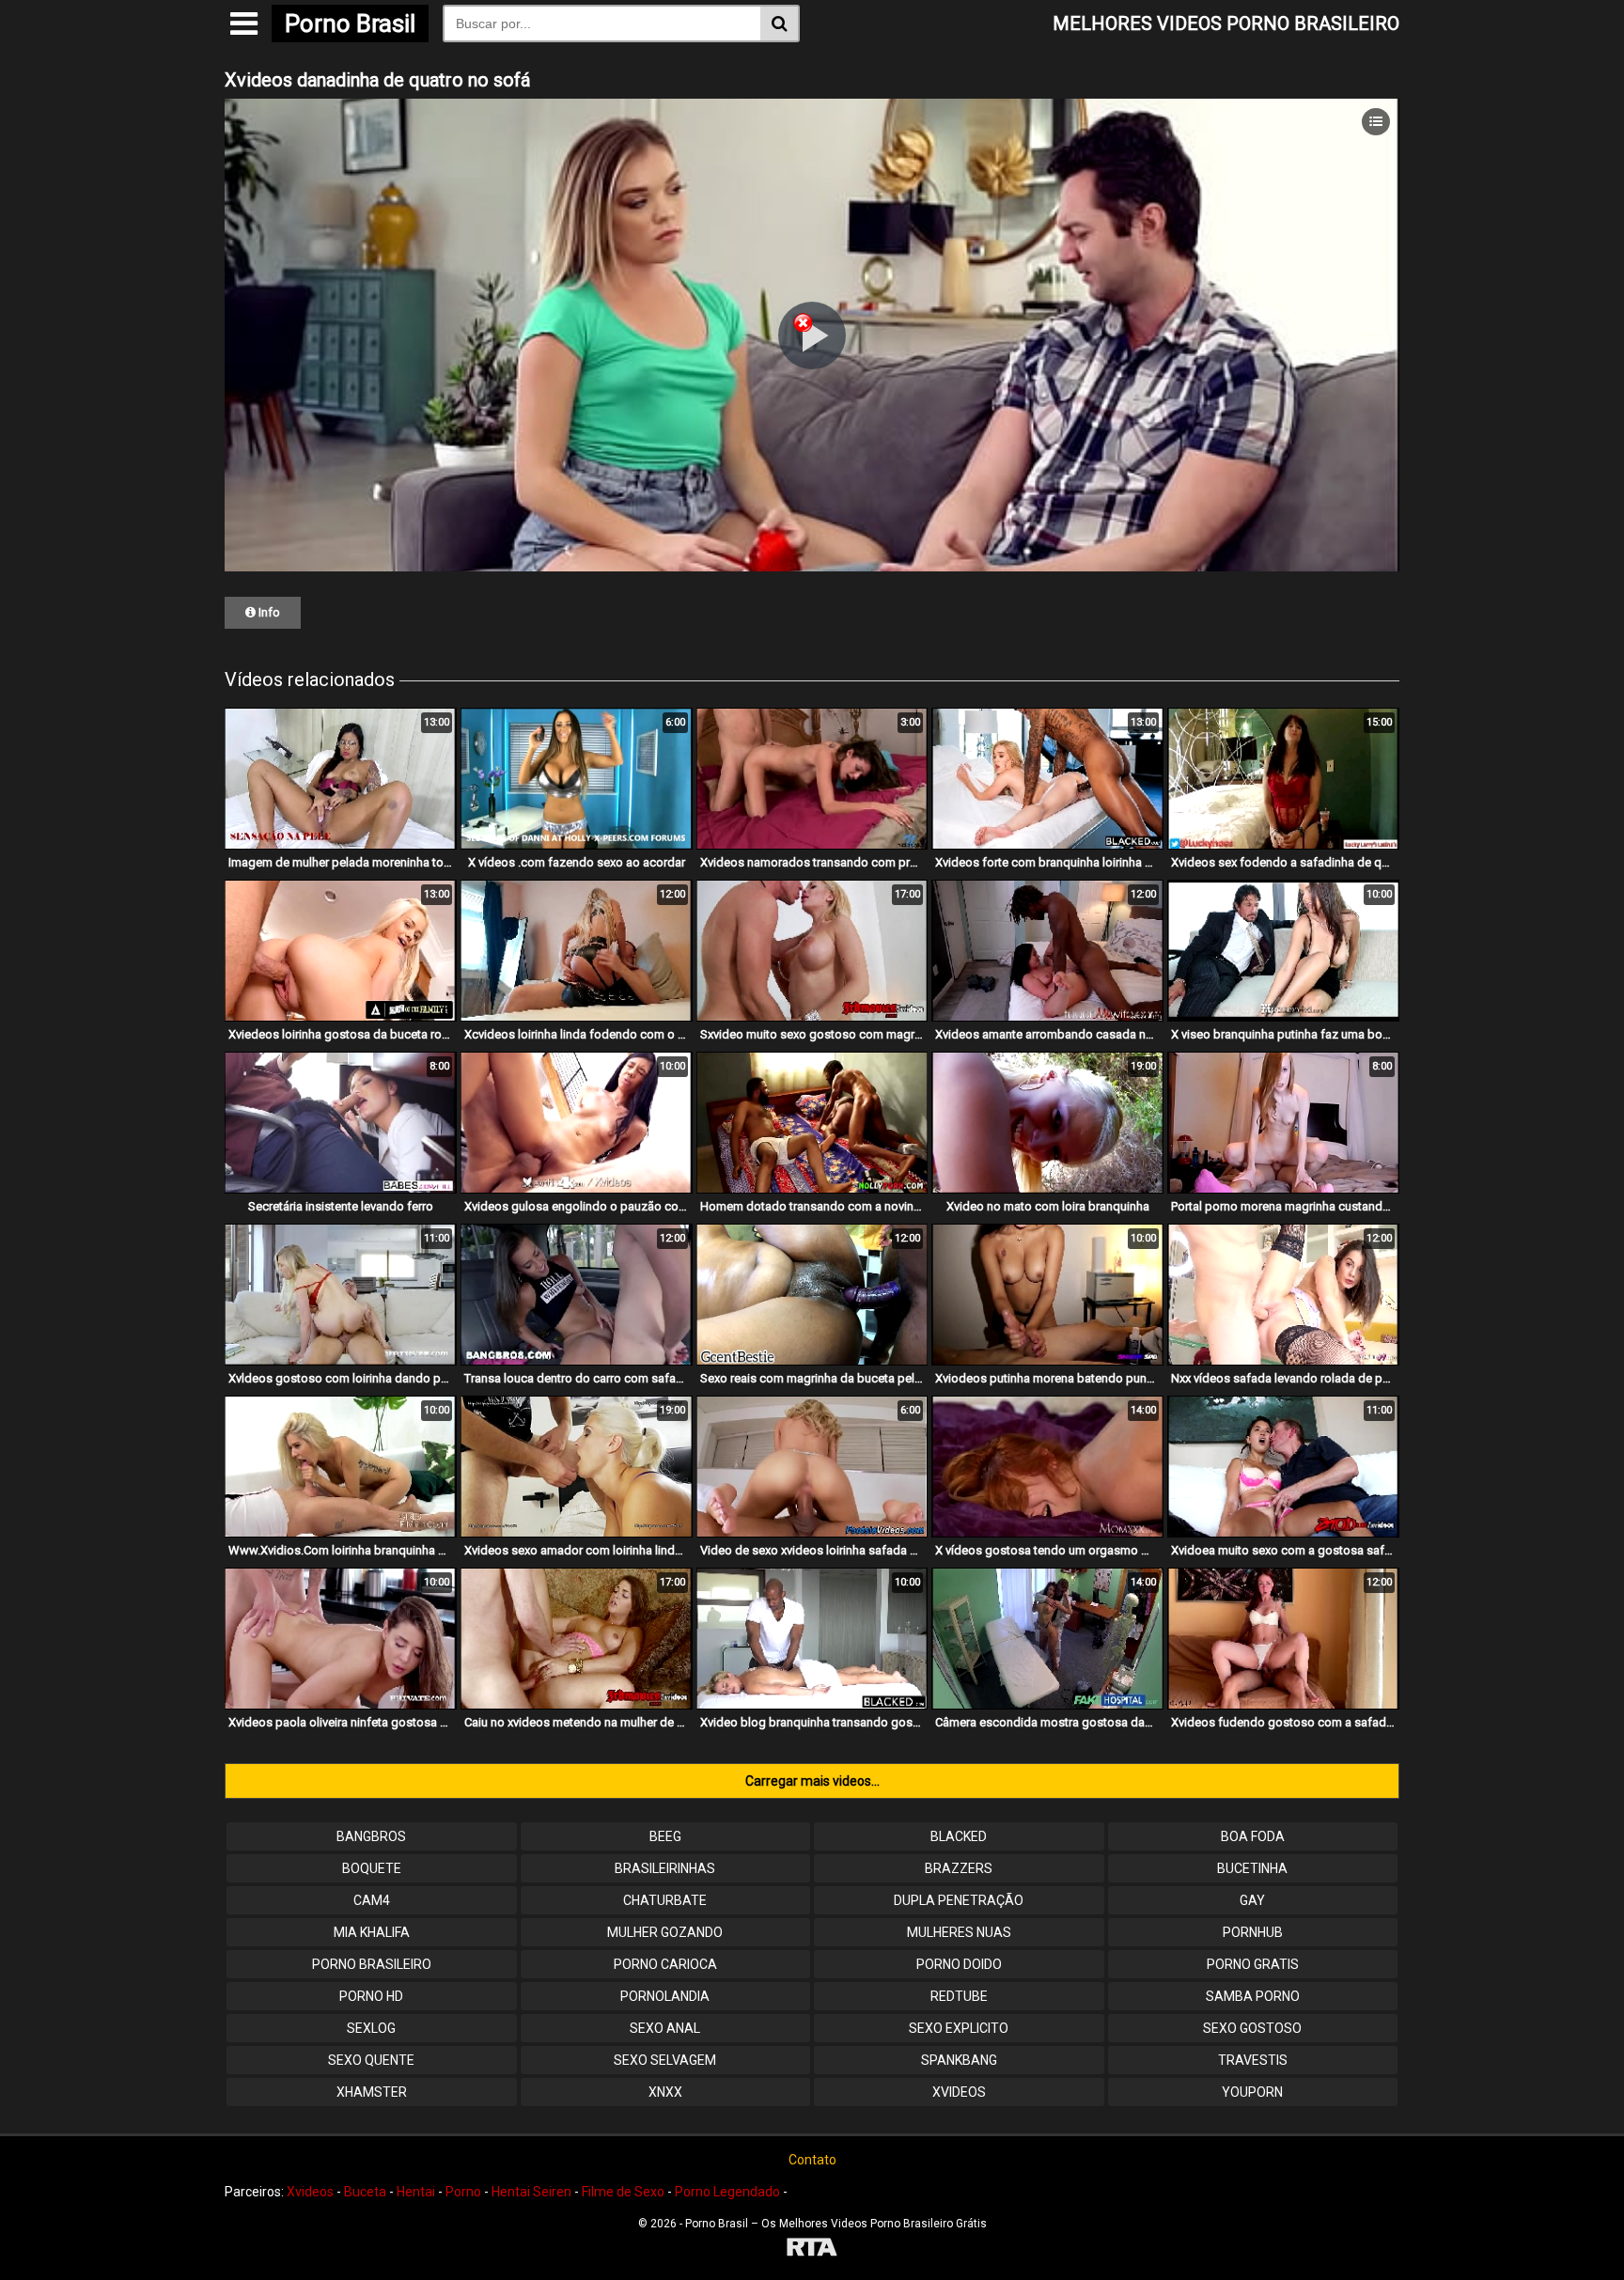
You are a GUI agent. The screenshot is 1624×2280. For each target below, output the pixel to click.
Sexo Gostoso (1252, 2028)
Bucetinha (1252, 1868)
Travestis (1253, 2060)
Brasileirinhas (665, 1868)
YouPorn (1252, 2092)
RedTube (959, 1996)
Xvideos (959, 2092)
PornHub (1253, 1932)
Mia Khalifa (372, 1932)
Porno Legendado (727, 2192)
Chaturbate (665, 1900)
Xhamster (372, 2092)
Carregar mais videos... (812, 1781)
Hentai (416, 2192)
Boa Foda (1253, 1836)
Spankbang (959, 2060)
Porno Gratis (1253, 1964)
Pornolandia (665, 1996)
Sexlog (371, 2028)
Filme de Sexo (623, 2192)
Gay (1252, 1900)
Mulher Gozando (665, 1932)
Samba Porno (1253, 1996)
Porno (463, 2192)
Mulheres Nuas (959, 1932)
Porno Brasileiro (372, 1964)
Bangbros (371, 1836)
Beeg (665, 1836)
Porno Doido (959, 1964)
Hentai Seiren (531, 2192)
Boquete (372, 1868)
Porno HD (371, 1996)
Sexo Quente (371, 2060)
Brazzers (959, 1868)
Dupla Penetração (959, 1900)
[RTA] (812, 2249)
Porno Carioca (665, 1964)
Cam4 (372, 1900)
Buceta (365, 2192)
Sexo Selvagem (665, 2060)
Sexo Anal (665, 2028)
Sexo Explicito (959, 2028)
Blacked (959, 1836)
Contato (812, 2160)
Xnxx (665, 2092)
